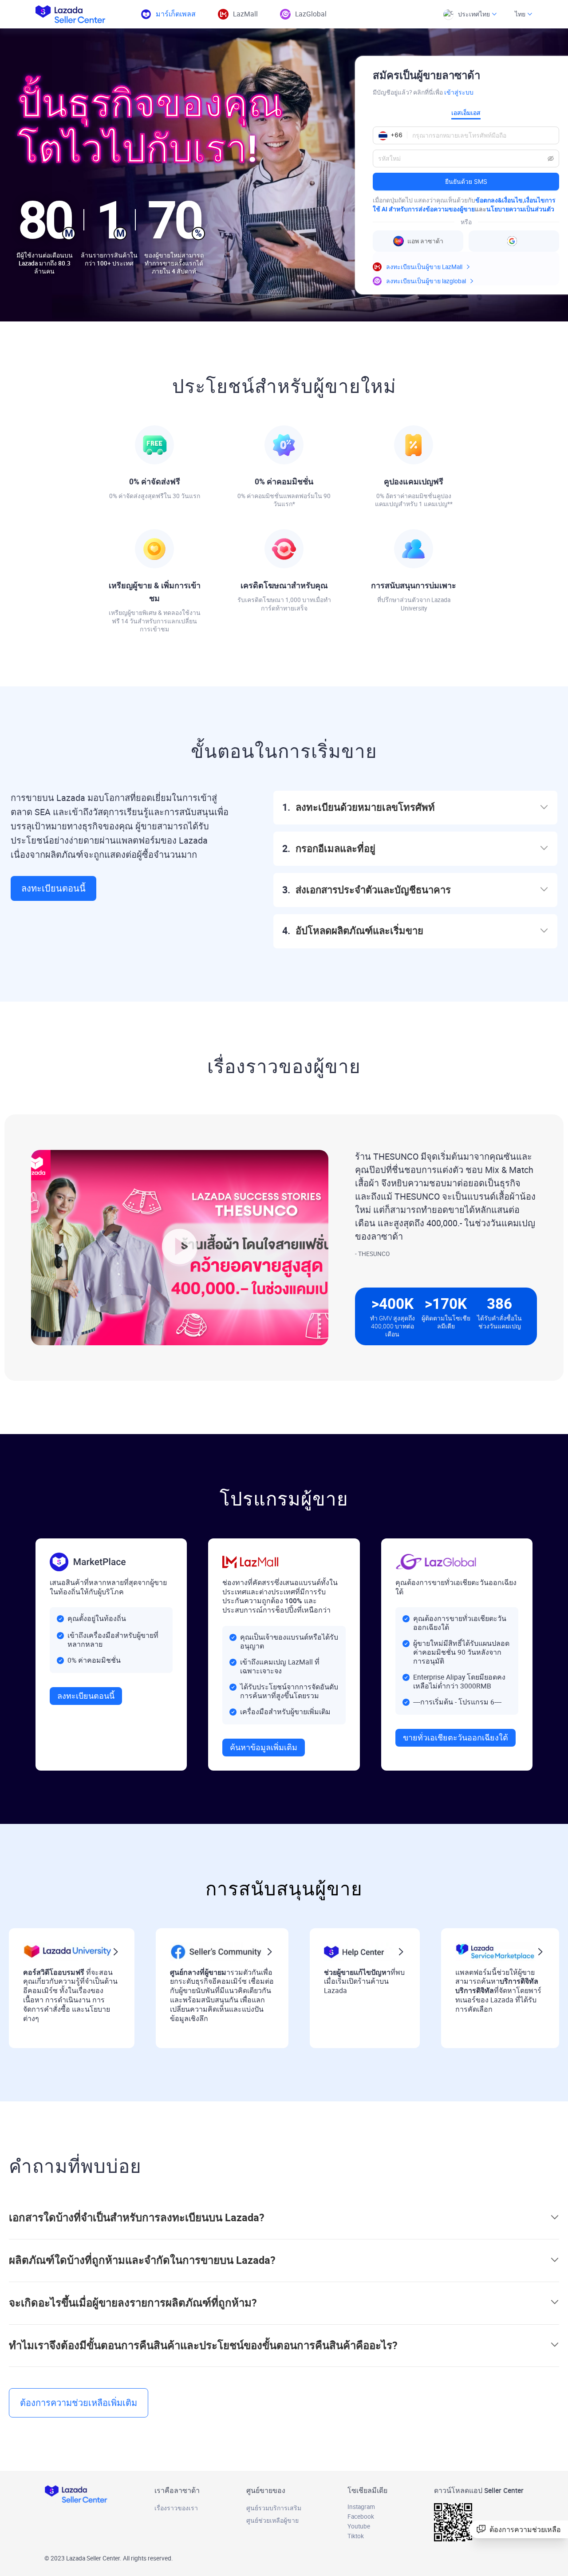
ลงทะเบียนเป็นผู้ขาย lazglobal (426, 281)
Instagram (361, 2507)
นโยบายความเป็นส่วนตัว (520, 209)
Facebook (361, 2517)
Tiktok (356, 2536)
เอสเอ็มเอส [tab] (466, 113)
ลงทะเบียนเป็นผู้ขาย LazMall (424, 267)
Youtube (359, 2526)
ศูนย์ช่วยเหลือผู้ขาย (272, 2521)
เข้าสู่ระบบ (459, 92)
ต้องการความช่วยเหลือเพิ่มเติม (79, 2403)
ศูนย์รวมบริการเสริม (274, 2508)
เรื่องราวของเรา (176, 2508)
